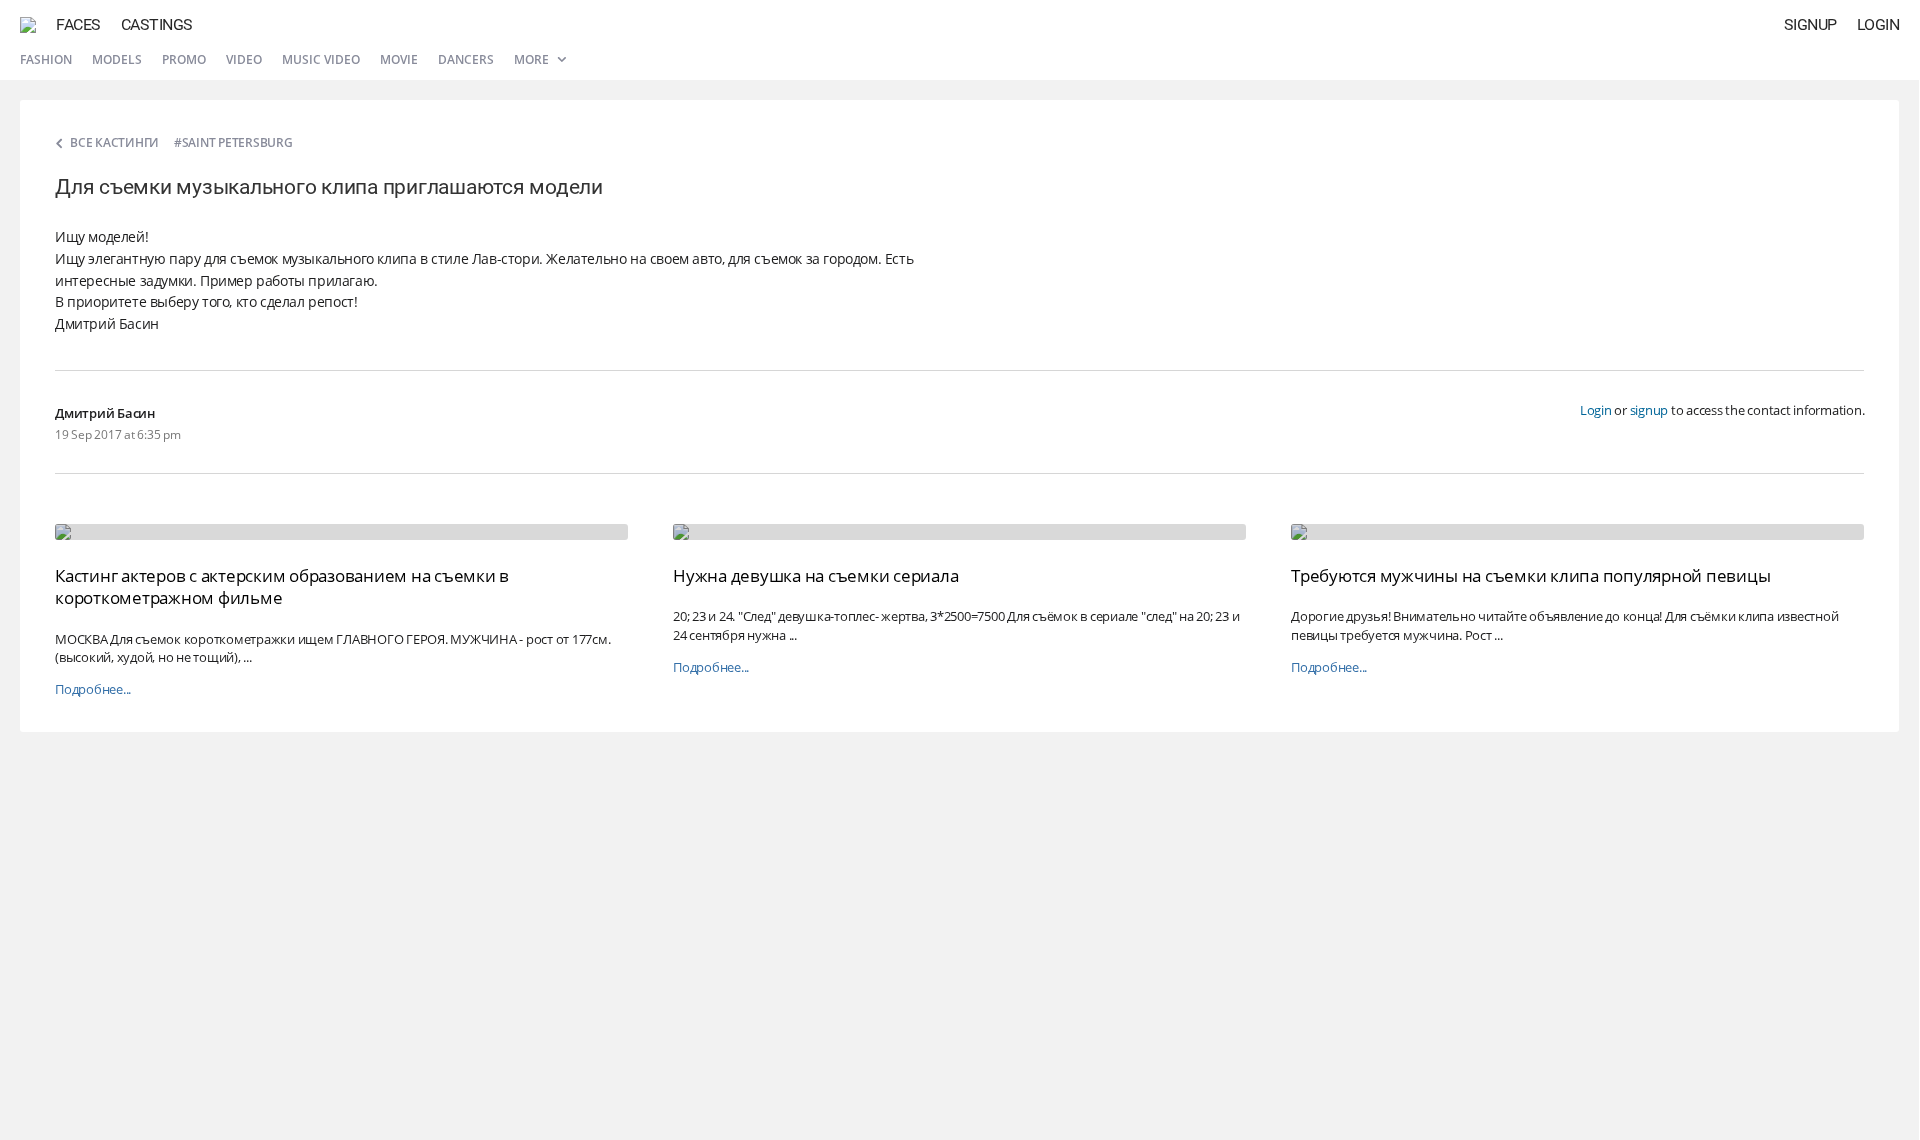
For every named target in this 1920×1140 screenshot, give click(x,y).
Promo (184, 59)
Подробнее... (93, 689)
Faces (78, 24)
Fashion (46, 59)
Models (117, 59)
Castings (157, 24)
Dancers (466, 59)
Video (244, 59)
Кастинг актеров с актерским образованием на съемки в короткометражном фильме (282, 586)
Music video (321, 59)
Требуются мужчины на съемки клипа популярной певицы (1530, 575)
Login (1878, 24)
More (533, 59)
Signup (1810, 24)
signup (1649, 410)
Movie (399, 59)
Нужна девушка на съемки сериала (815, 575)
